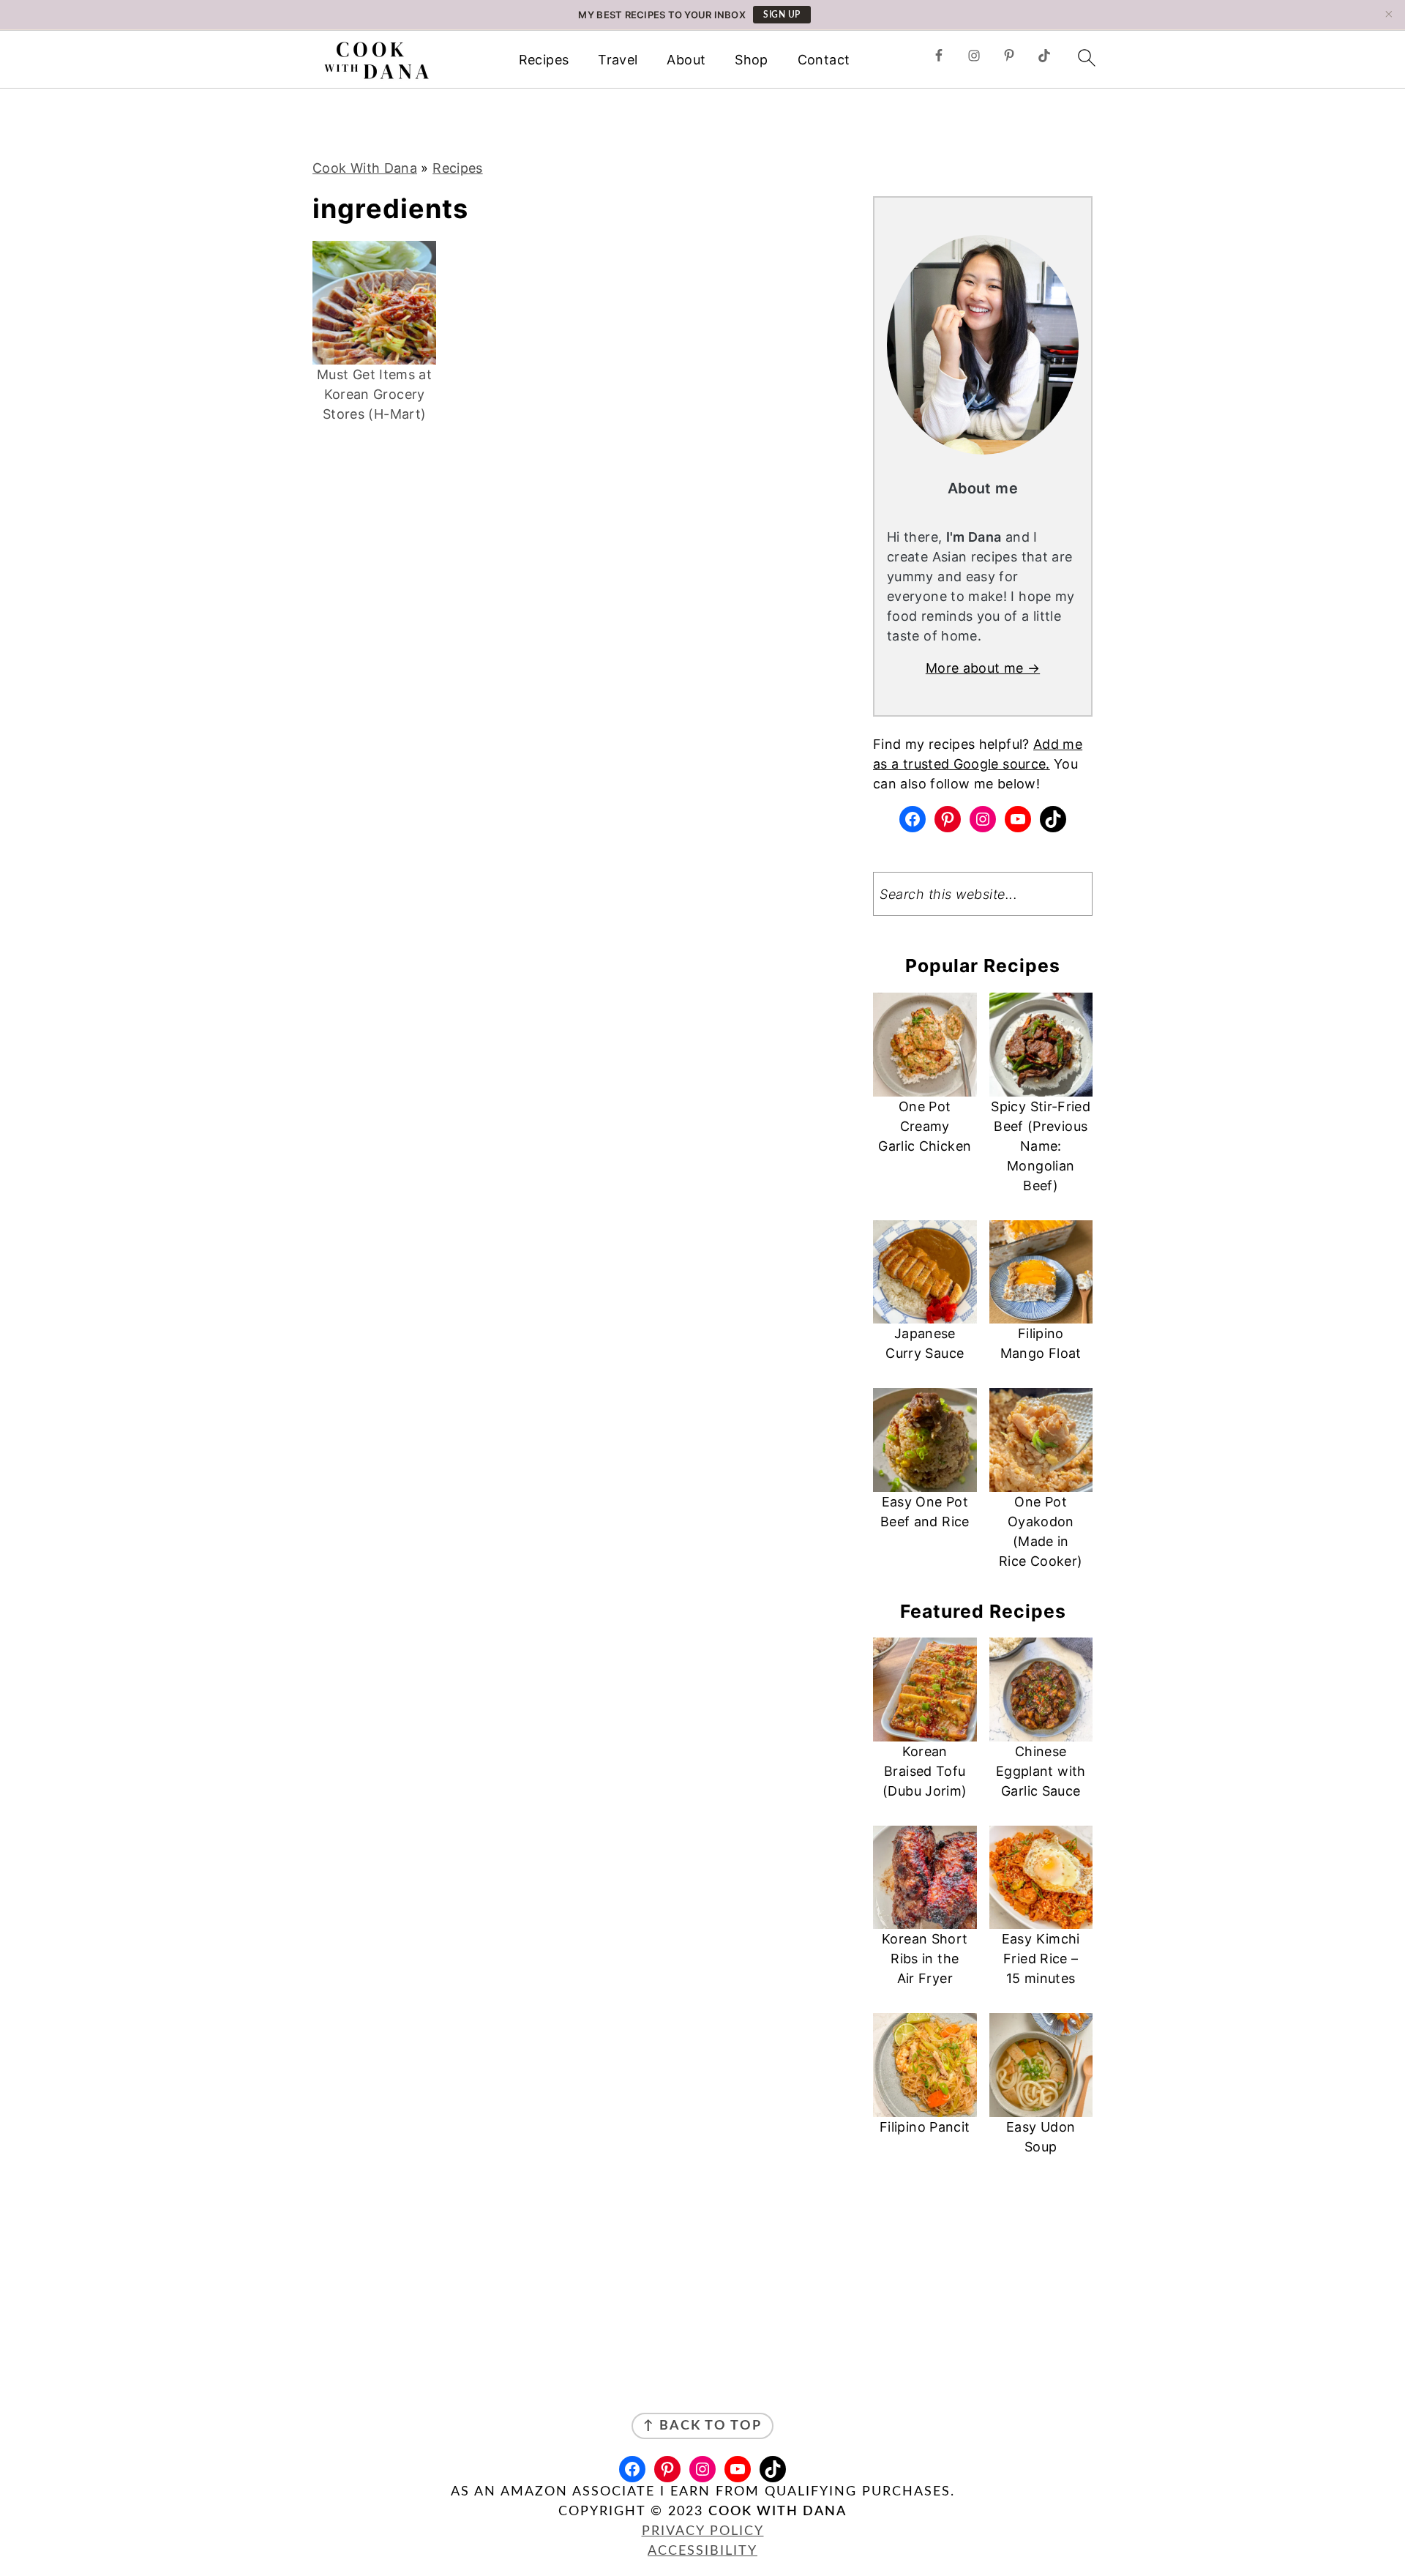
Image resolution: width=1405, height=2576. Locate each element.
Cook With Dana (365, 168)
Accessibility (702, 2551)
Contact (824, 60)
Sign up (782, 15)
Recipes (544, 60)
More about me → (983, 668)
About (686, 60)
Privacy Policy (703, 2531)
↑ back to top (702, 2426)
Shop (751, 60)
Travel (618, 60)
